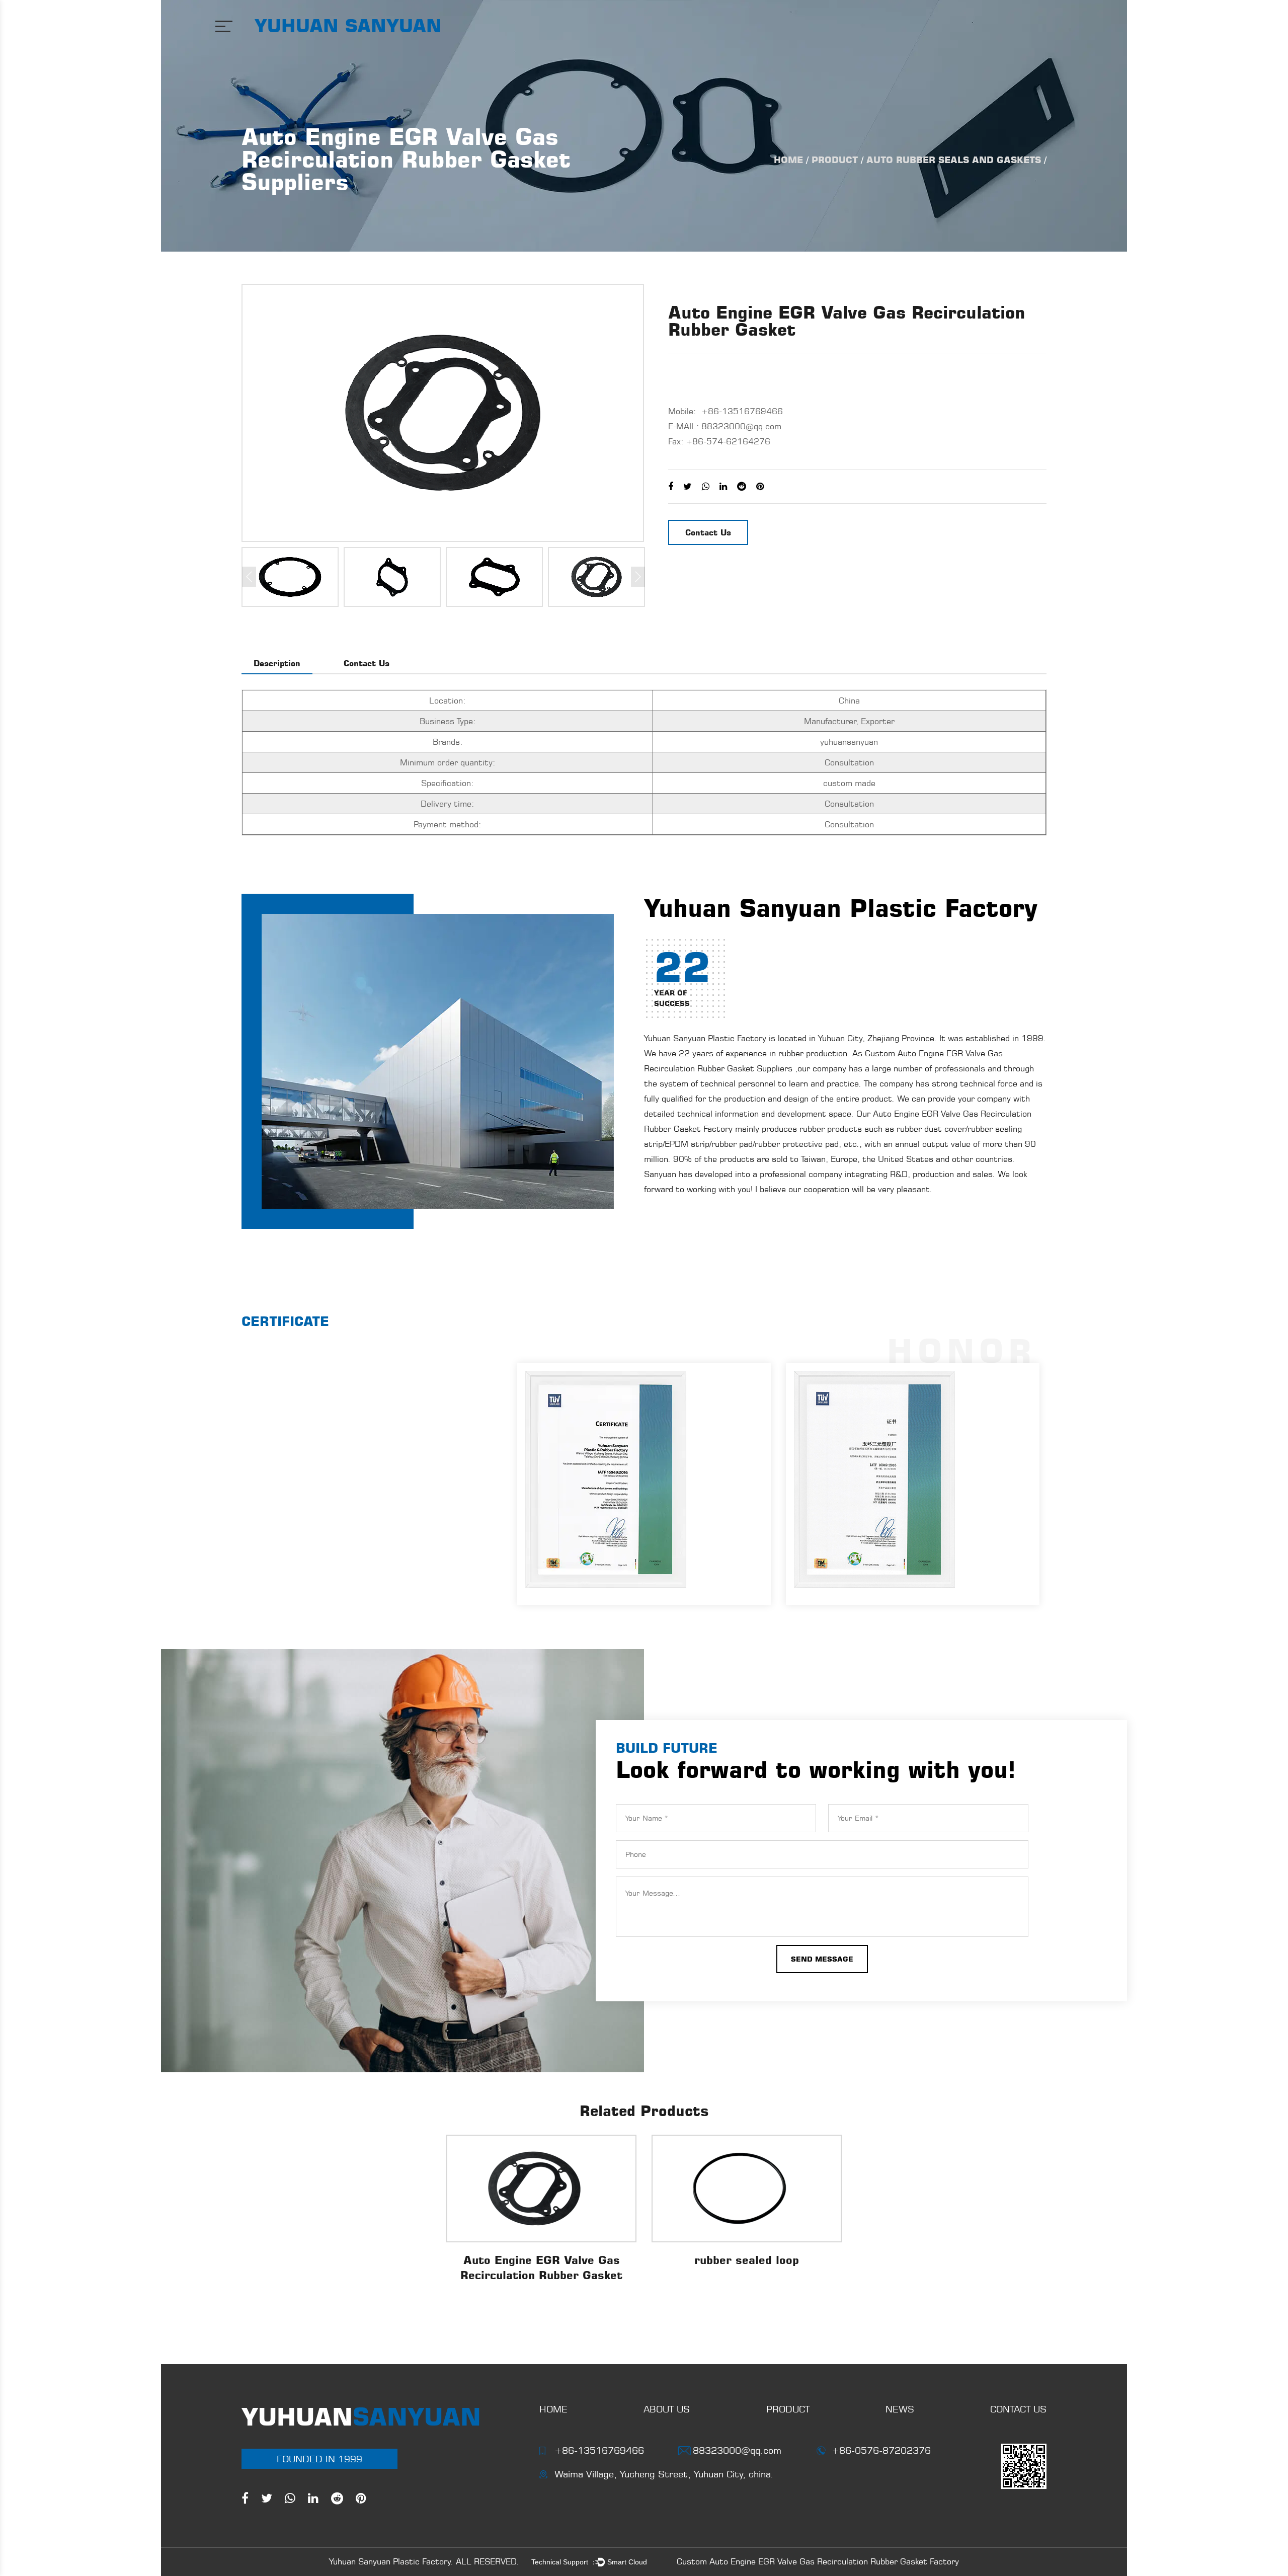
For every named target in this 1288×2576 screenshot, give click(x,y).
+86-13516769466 (599, 2450)
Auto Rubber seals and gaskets (954, 160)
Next (638, 577)
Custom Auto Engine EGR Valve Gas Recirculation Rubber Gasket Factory (818, 2561)
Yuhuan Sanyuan (348, 25)
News (900, 2409)
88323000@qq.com (741, 426)
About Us (667, 2409)
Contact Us (708, 532)
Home (788, 160)
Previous (249, 577)
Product (835, 160)
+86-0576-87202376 (881, 2450)
